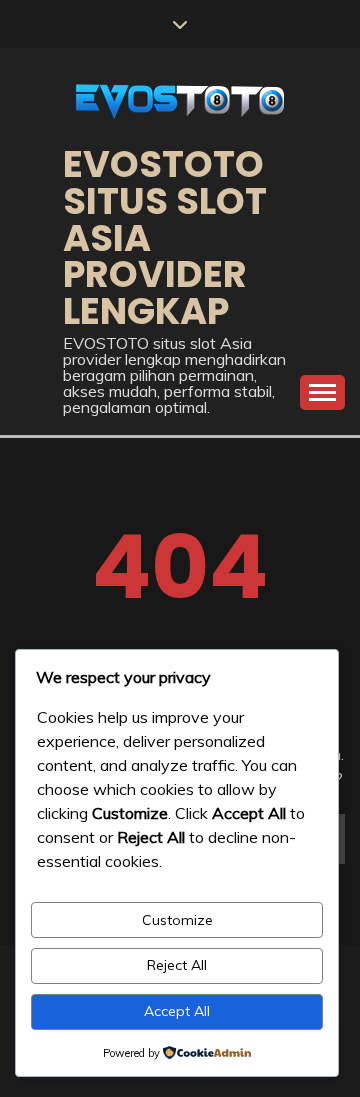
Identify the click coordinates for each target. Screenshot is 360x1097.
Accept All (177, 1011)
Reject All (177, 965)
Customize (177, 920)
